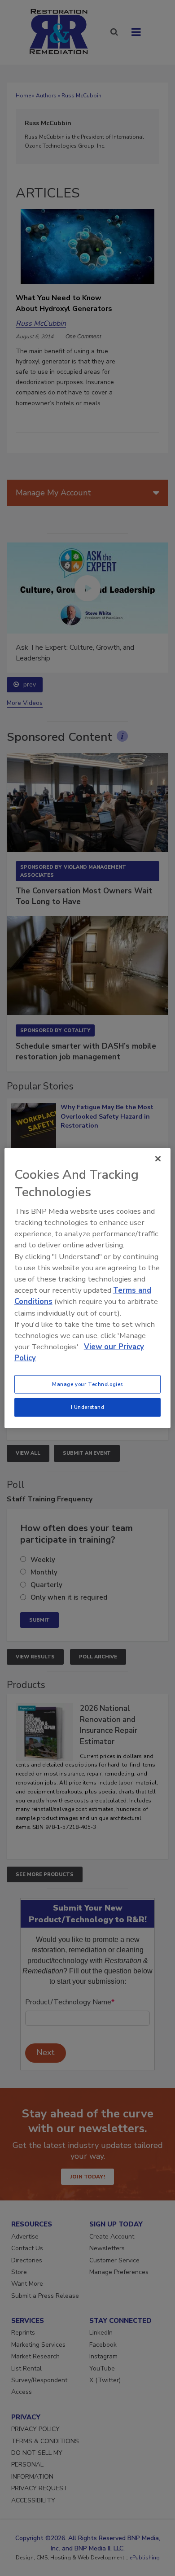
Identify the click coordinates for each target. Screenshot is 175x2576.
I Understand (88, 1407)
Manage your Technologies (87, 1384)
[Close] (158, 1159)
